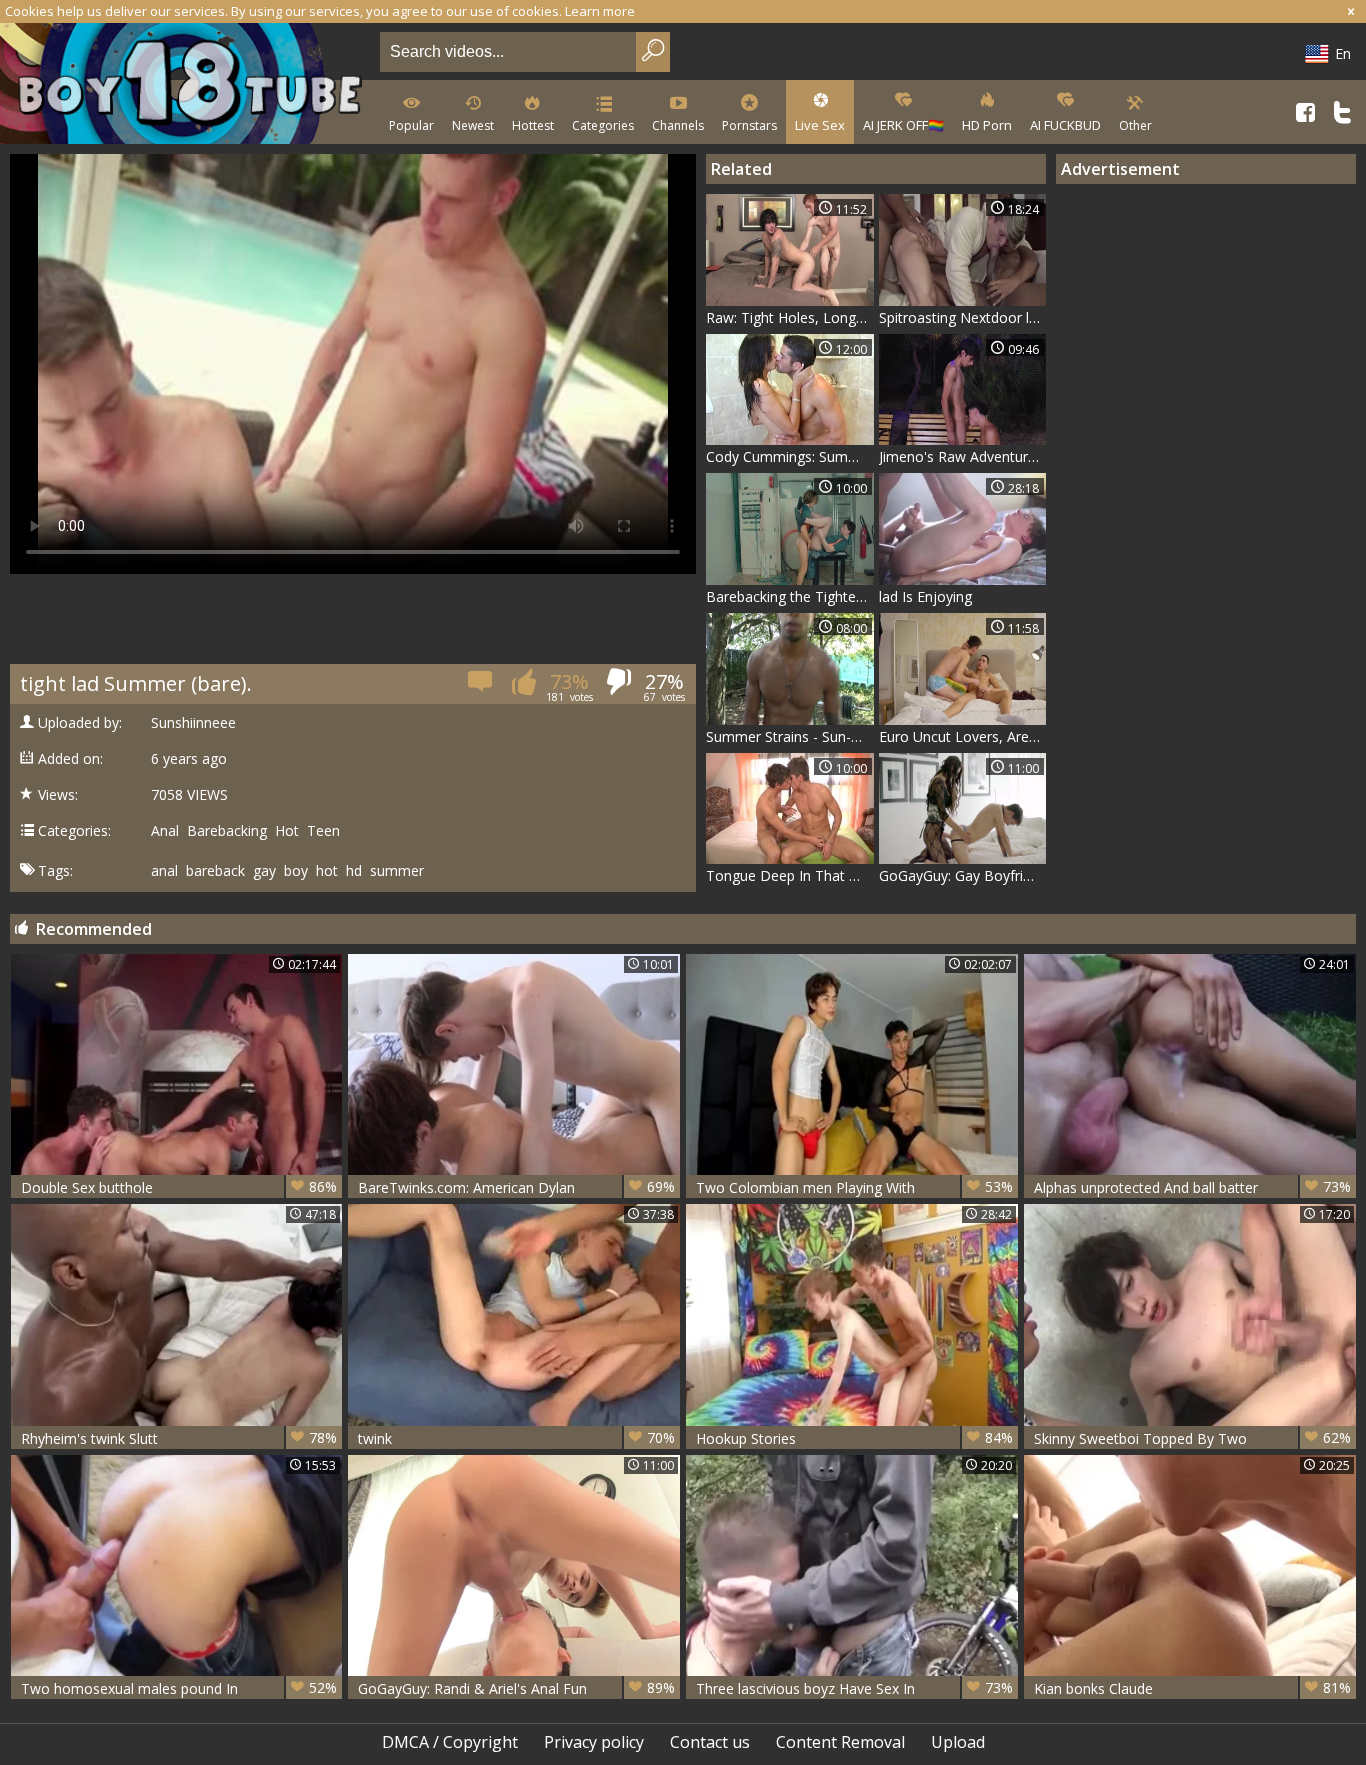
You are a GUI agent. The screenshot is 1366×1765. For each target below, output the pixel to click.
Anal (165, 831)
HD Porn (987, 125)
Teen (323, 831)
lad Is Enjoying (925, 596)
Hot (287, 831)
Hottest (533, 125)
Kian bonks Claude (1192, 1688)
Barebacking (227, 831)
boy (296, 871)
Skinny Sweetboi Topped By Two (1192, 1438)
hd (354, 871)
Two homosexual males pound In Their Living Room (179, 1688)
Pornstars (749, 125)
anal (164, 871)
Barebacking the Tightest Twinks (790, 596)
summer (397, 871)
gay (264, 871)
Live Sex (820, 125)
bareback (215, 871)
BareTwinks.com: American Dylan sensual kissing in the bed (516, 1187)
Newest (473, 125)
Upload (958, 1742)
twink (516, 1438)
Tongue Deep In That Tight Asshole (790, 875)
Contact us (710, 1742)
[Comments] (481, 687)
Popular (411, 125)
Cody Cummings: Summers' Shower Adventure (790, 456)
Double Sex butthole (179, 1187)
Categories (603, 125)
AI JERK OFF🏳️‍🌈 (903, 125)
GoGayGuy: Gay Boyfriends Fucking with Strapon (963, 875)
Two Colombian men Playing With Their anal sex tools (854, 1187)
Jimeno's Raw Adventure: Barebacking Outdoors (963, 456)
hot (327, 871)
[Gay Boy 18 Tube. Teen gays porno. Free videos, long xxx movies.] (186, 85)
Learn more (600, 11)
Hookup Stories (854, 1438)
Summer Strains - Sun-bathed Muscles (790, 736)
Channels (678, 125)
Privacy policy (594, 1742)
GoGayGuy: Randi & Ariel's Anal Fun (516, 1688)
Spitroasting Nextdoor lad (962, 317)
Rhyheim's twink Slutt (179, 1438)
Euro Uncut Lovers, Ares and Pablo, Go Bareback (963, 736)
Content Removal (840, 1742)
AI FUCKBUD (1065, 125)
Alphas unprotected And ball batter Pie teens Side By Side (1192, 1187)
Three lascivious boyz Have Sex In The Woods (854, 1688)
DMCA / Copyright (450, 1742)
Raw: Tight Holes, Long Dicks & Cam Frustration (790, 317)
